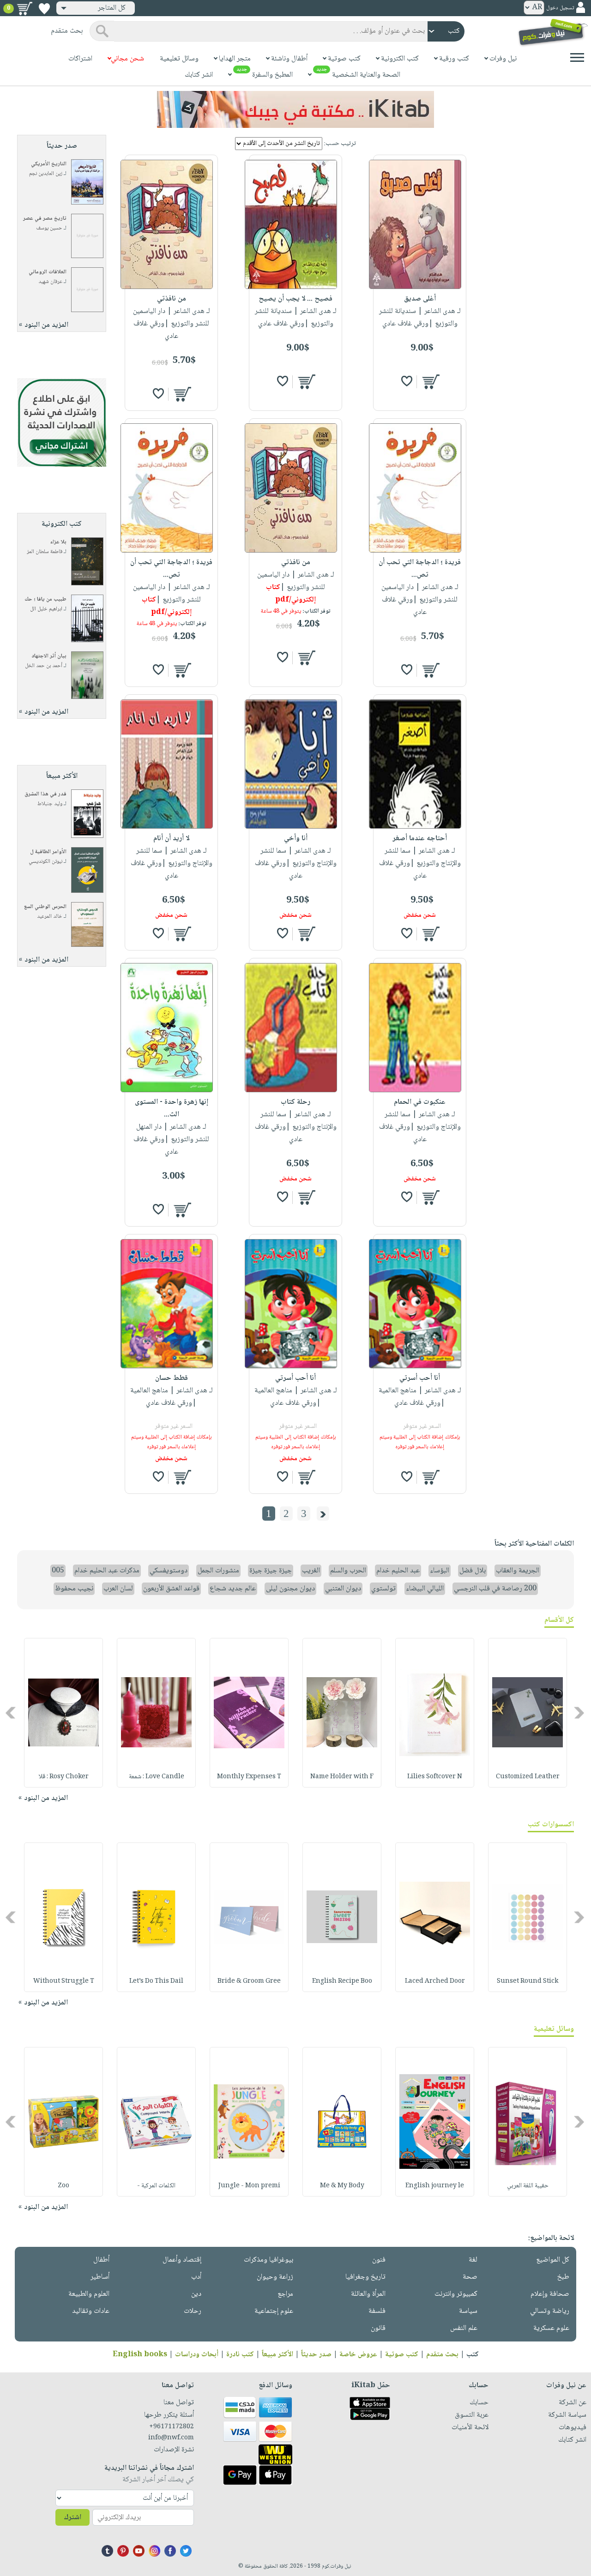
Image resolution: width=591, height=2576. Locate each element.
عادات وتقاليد (91, 2311)
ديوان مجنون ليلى (290, 1589)
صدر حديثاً (316, 2355)
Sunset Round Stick (528, 1981)
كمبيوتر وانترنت (456, 2294)
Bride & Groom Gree (249, 1981)
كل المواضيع (553, 2260)
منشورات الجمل (218, 1571)
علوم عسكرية (551, 2328)
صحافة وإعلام (550, 2294)
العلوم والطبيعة (89, 2294)
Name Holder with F (342, 1777)
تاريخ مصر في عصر (45, 219)
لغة (473, 2260)
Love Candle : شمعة (157, 1777)
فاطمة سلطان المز (45, 552)
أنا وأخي (296, 839)
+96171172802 (172, 2427)
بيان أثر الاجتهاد (49, 656)
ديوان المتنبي (343, 1589)
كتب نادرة (240, 2355)
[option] (528, 1713)
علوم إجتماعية (274, 2311)
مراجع (285, 2294)
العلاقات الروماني (48, 272)
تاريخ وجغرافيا (365, 2277)
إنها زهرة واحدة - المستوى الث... (172, 1108)
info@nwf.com (171, 2438)
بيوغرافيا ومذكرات (268, 2260)
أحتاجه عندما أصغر (420, 839)
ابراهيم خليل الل (46, 609)
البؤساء (440, 1571)
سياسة (468, 2311)
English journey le (435, 2186)
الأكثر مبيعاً (277, 2355)
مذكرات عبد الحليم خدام (107, 1571)
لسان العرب (118, 1589)
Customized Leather (528, 1777)
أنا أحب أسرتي (420, 1378)
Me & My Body (342, 2186)
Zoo (63, 2186)
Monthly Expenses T (249, 1777)
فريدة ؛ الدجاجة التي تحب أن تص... (420, 569)
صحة (470, 2277)
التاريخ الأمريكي (49, 164)
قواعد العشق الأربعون (171, 1589)
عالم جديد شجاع (233, 1589)
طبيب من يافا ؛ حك (45, 599)
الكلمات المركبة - (156, 2186)
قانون (378, 2328)
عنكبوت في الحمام (420, 1102)
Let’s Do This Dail (156, 1981)
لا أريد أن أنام (171, 839)
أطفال (101, 2260)
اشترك (72, 2518)
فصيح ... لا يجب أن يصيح (295, 299)
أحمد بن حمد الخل (44, 666)
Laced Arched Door (435, 1981)
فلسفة (377, 2311)
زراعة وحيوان (275, 2277)
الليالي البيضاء (425, 1589)
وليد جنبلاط (50, 804)
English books (140, 2355)
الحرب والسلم (348, 1571)
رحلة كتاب (295, 1102)
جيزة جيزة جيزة (271, 1571)
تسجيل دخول (560, 8)
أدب (196, 2277)
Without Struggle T (64, 1981)
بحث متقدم (442, 2355)
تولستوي (383, 1589)
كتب (473, 2355)
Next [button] (11, 1712)
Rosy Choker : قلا (64, 1777)
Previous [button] (580, 1712)
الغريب (311, 1571)
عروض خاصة (358, 2355)
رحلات (193, 2311)
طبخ (563, 2277)
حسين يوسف (49, 228)
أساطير (100, 2277)
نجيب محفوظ (74, 1589)
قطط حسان (172, 1378)
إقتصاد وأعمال (182, 2260)
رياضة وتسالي (550, 2311)
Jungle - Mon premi (249, 2186)
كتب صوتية (402, 2355)
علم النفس (464, 2328)
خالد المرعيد (50, 917)
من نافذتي (172, 299)
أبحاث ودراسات (197, 2355)
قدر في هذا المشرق (45, 794)
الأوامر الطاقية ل (48, 852)
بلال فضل (473, 1571)
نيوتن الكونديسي (45, 862)
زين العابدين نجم (46, 174)
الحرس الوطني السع (45, 907)
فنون (379, 2260)
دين (196, 2294)
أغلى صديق (420, 299)
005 (58, 1571)
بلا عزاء (58, 542)
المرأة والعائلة (368, 2294)
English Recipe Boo (342, 1981)
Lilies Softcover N (435, 1777)
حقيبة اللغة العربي (528, 2186)
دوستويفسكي (169, 1571)
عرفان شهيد (50, 282)
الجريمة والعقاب (518, 1571)
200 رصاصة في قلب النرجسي (495, 1589)
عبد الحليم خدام (398, 1571)
